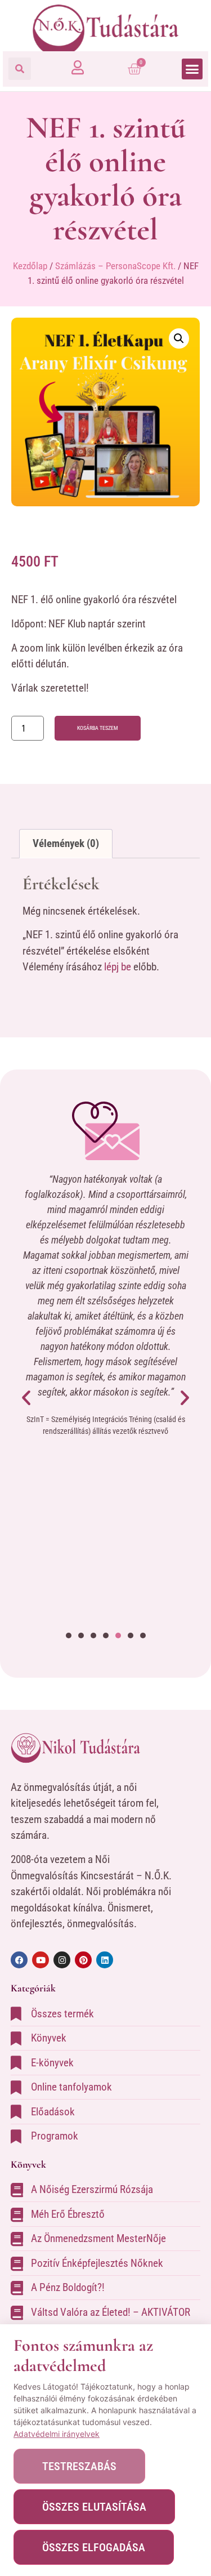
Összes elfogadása (94, 2547)
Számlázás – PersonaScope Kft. (115, 266)
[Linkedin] (105, 1960)
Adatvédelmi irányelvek (57, 2434)
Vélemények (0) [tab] (66, 843)
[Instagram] (62, 1960)
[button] (20, 69)
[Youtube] (41, 1960)
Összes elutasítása (94, 2507)
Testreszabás (79, 2466)
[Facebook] (19, 1960)
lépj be (118, 967)
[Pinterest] (83, 1960)
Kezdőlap (30, 266)
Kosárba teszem (98, 728)
